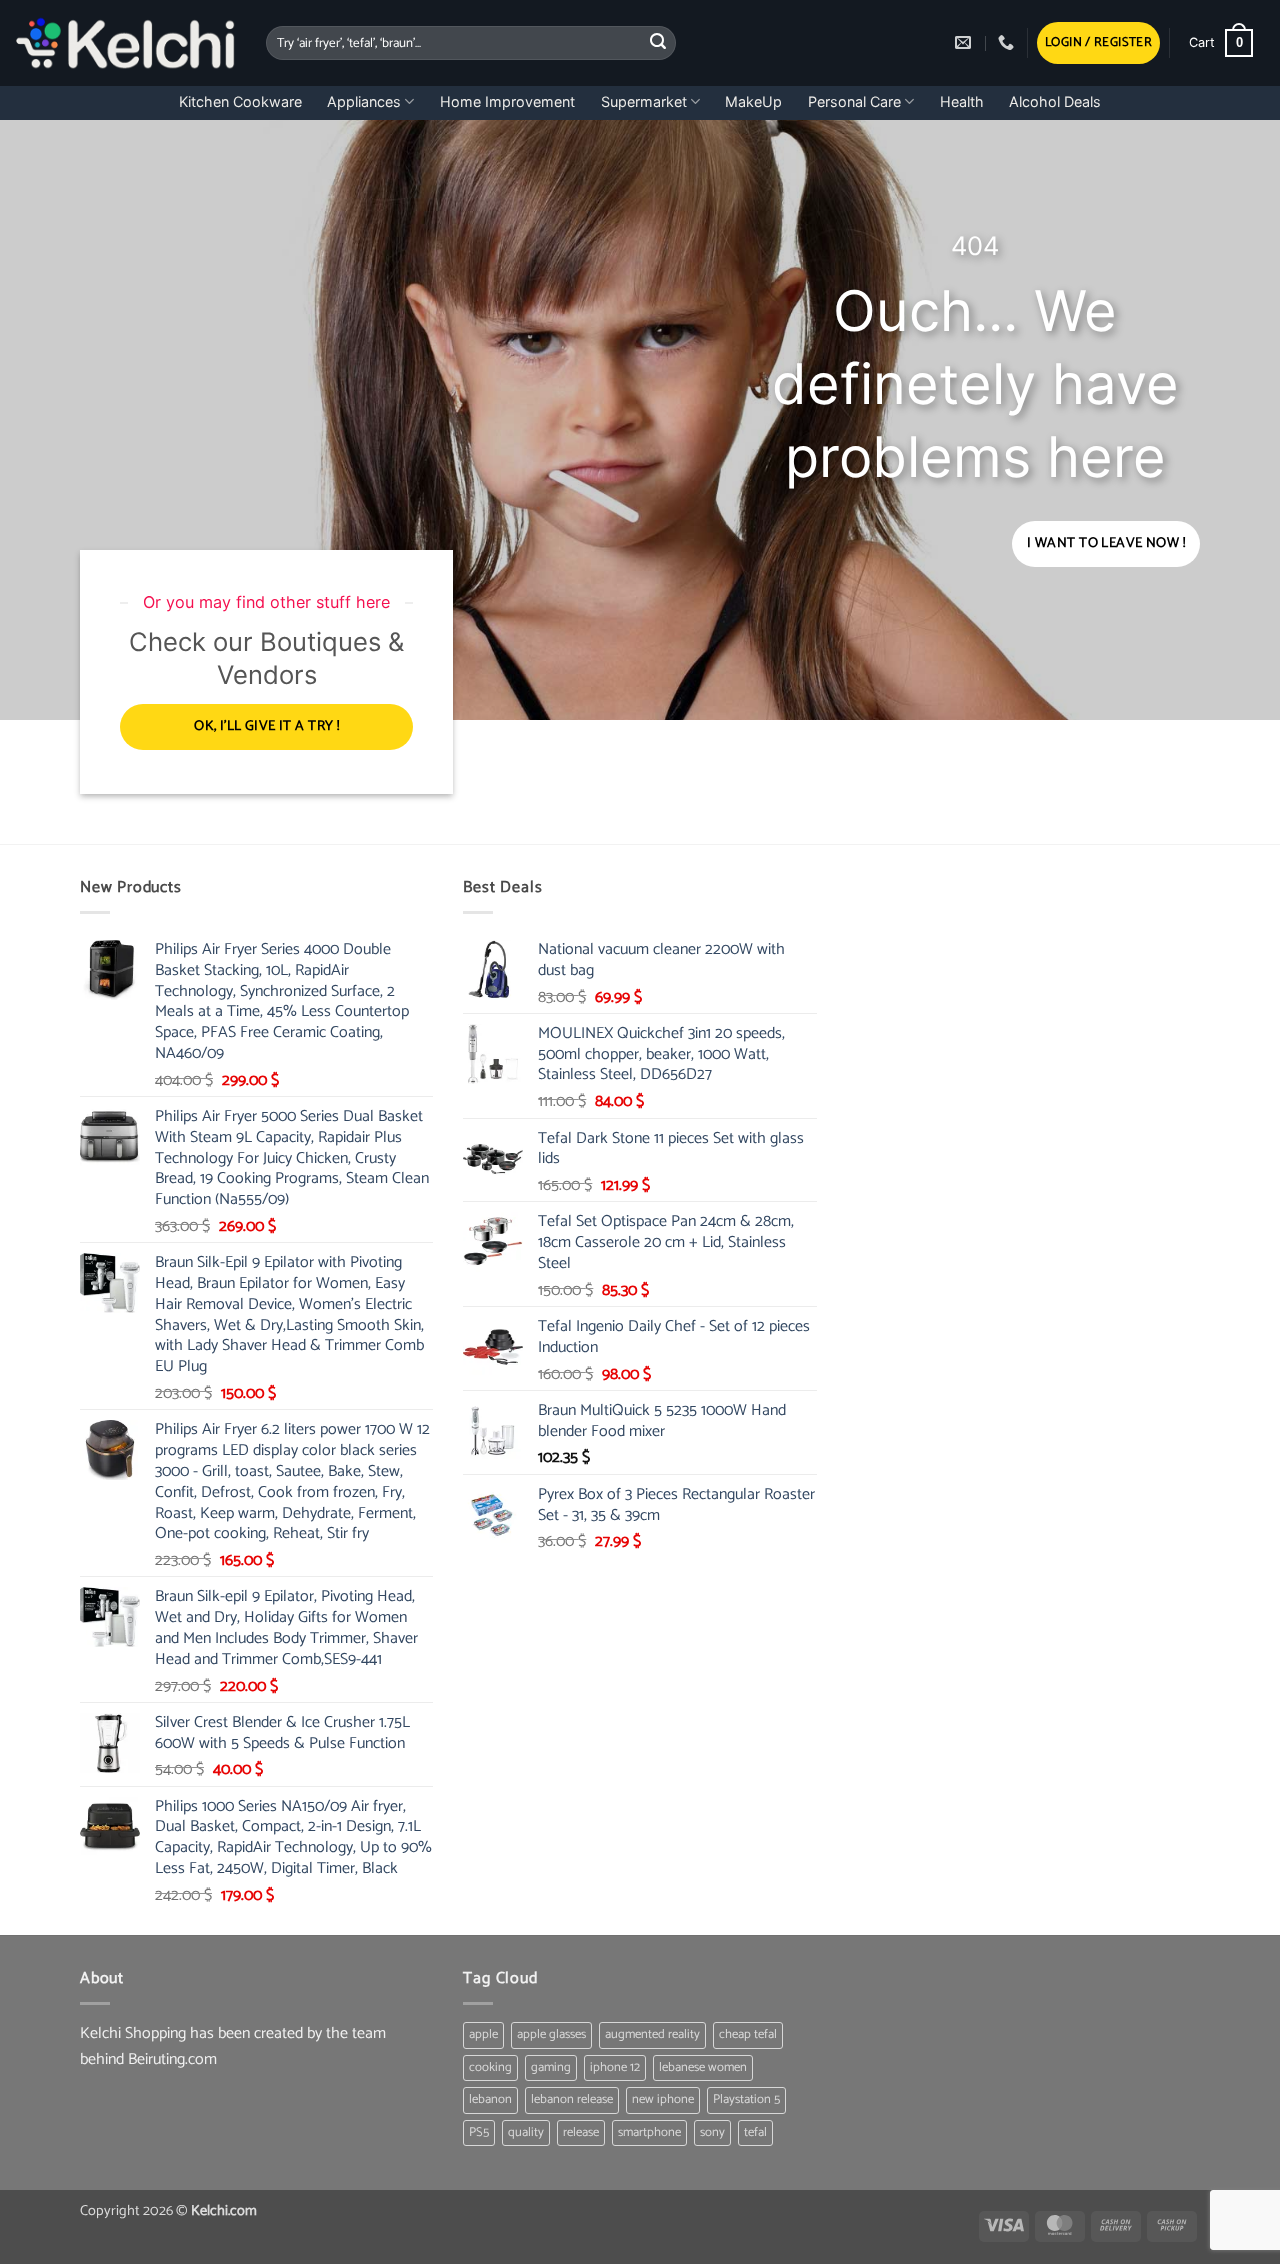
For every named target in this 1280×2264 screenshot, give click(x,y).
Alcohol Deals (1055, 101)
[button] (1098, 43)
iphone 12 (615, 2067)
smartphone (649, 2132)
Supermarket (644, 101)
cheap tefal (748, 2034)
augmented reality (652, 2034)
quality (526, 2132)
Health (962, 101)
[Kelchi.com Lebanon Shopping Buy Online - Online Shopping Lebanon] (125, 43)
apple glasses (551, 2034)
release (581, 2132)
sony (712, 2132)
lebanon (490, 2099)
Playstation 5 (746, 2099)
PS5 (479, 2132)
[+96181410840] (1008, 42)
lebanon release (572, 2099)
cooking (490, 2067)
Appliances (364, 101)
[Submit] (658, 43)
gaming (551, 2067)
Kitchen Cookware (240, 101)
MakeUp (753, 101)
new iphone (663, 2099)
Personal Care (854, 101)
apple (483, 2034)
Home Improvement (507, 101)
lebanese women (703, 2067)
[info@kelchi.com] (965, 42)
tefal (755, 2132)
